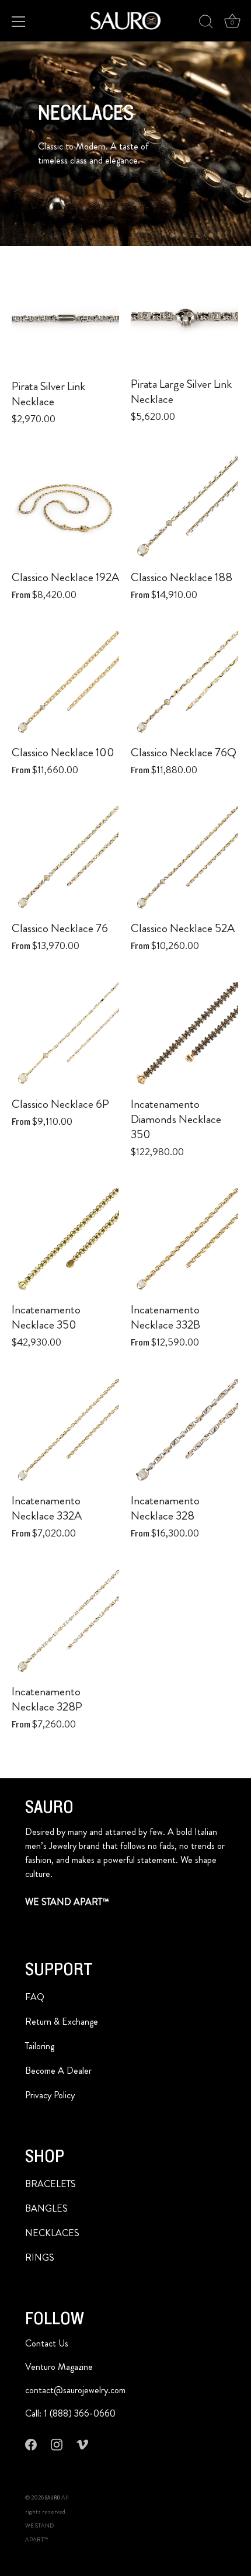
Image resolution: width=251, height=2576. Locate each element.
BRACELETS (50, 2184)
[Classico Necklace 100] (65, 685)
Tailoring (40, 2046)
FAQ (35, 1997)
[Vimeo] (82, 2444)
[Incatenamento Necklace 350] (65, 1242)
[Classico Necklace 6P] (65, 1036)
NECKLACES (52, 2233)
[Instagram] (57, 2444)
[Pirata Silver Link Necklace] (65, 318)
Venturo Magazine (59, 2367)
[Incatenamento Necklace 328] (184, 1433)
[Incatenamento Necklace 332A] (65, 1433)
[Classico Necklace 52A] (184, 860)
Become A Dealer (58, 2071)
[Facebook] (31, 2444)
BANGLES (46, 2208)
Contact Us (47, 2343)
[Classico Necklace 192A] (65, 509)
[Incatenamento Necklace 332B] (184, 1242)
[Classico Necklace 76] (65, 860)
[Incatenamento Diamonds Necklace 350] (184, 1036)
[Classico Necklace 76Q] (184, 685)
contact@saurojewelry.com (75, 2390)
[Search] (206, 23)
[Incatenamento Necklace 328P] (65, 1624)
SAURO (53, 2498)
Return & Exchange (62, 2021)
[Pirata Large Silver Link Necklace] (184, 317)
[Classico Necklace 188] (184, 509)
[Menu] (19, 22)
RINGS (40, 2257)
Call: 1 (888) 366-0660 (70, 2413)
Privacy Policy (50, 2095)
